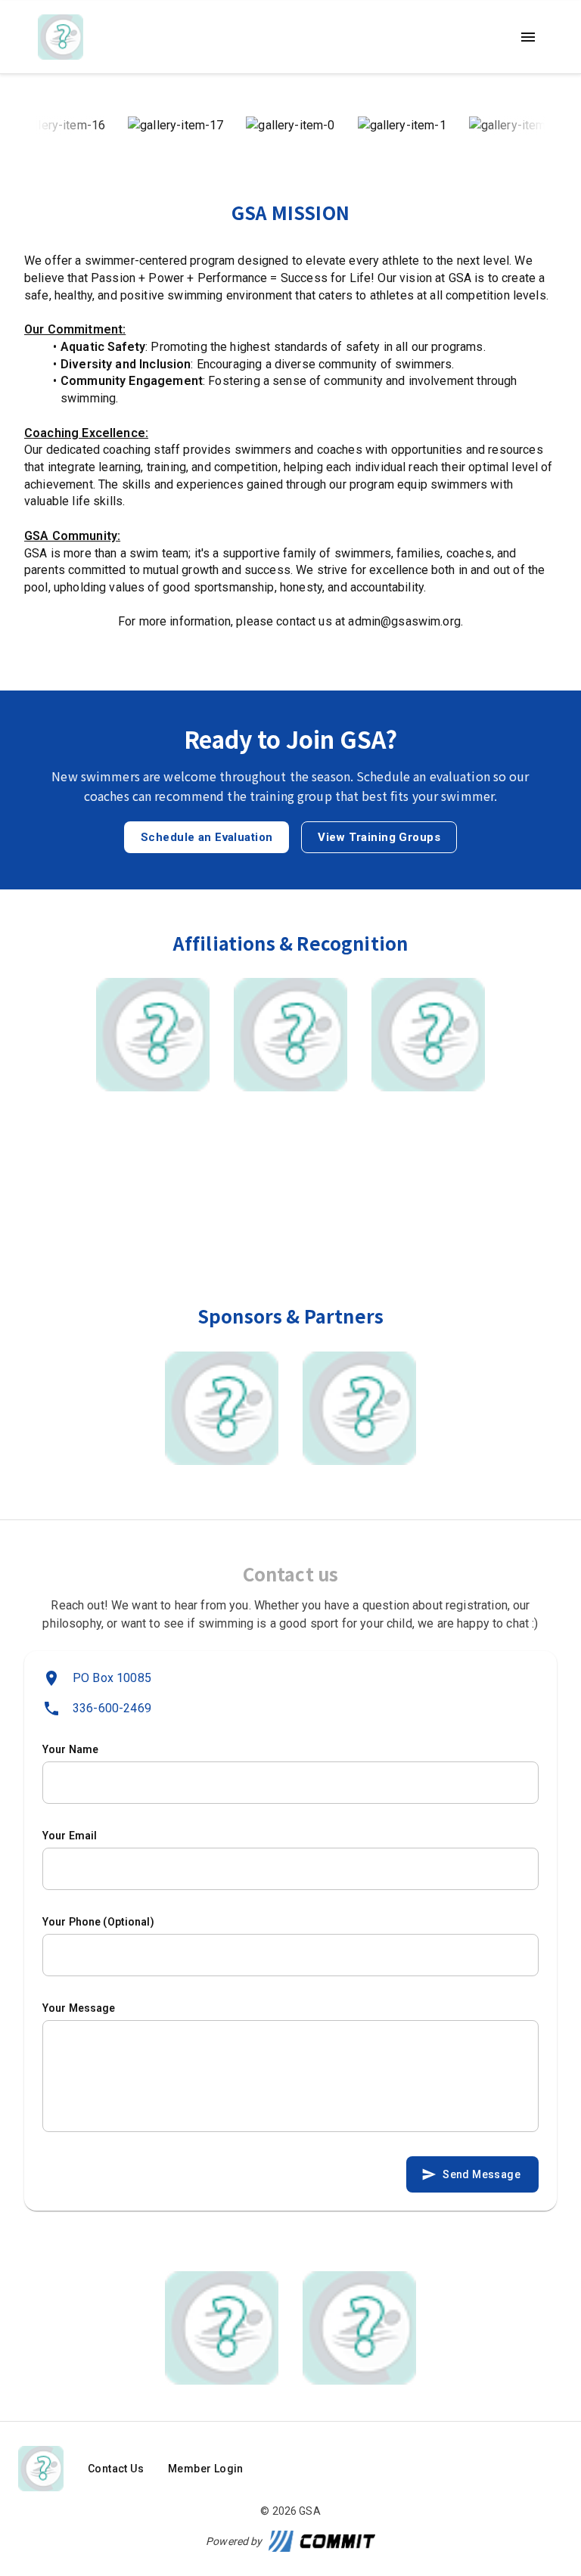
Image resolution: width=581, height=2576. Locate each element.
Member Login (206, 2469)
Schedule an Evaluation (207, 837)
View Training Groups (379, 837)
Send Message (482, 2174)
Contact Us (116, 2469)
